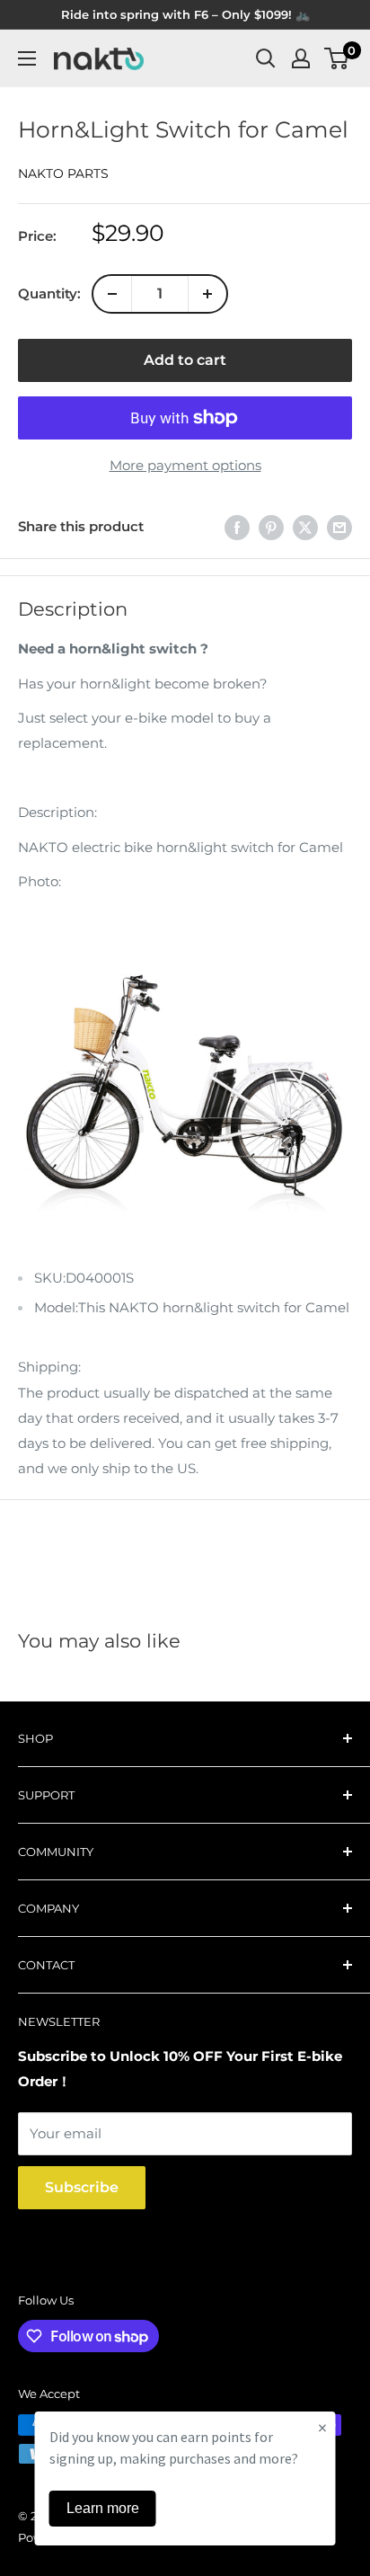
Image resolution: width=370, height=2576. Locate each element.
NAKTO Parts (63, 173)
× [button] (322, 2427)
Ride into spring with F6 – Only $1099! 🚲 (185, 14)
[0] (337, 58)
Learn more (103, 2508)
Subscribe (82, 2187)
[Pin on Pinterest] (271, 527)
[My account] (301, 58)
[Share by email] (339, 527)
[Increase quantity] (207, 294)
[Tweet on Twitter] (305, 527)
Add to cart (185, 360)
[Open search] (266, 58)
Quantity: (49, 293)
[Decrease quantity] (112, 294)
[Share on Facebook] (237, 527)
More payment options (185, 465)
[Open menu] (27, 58)
